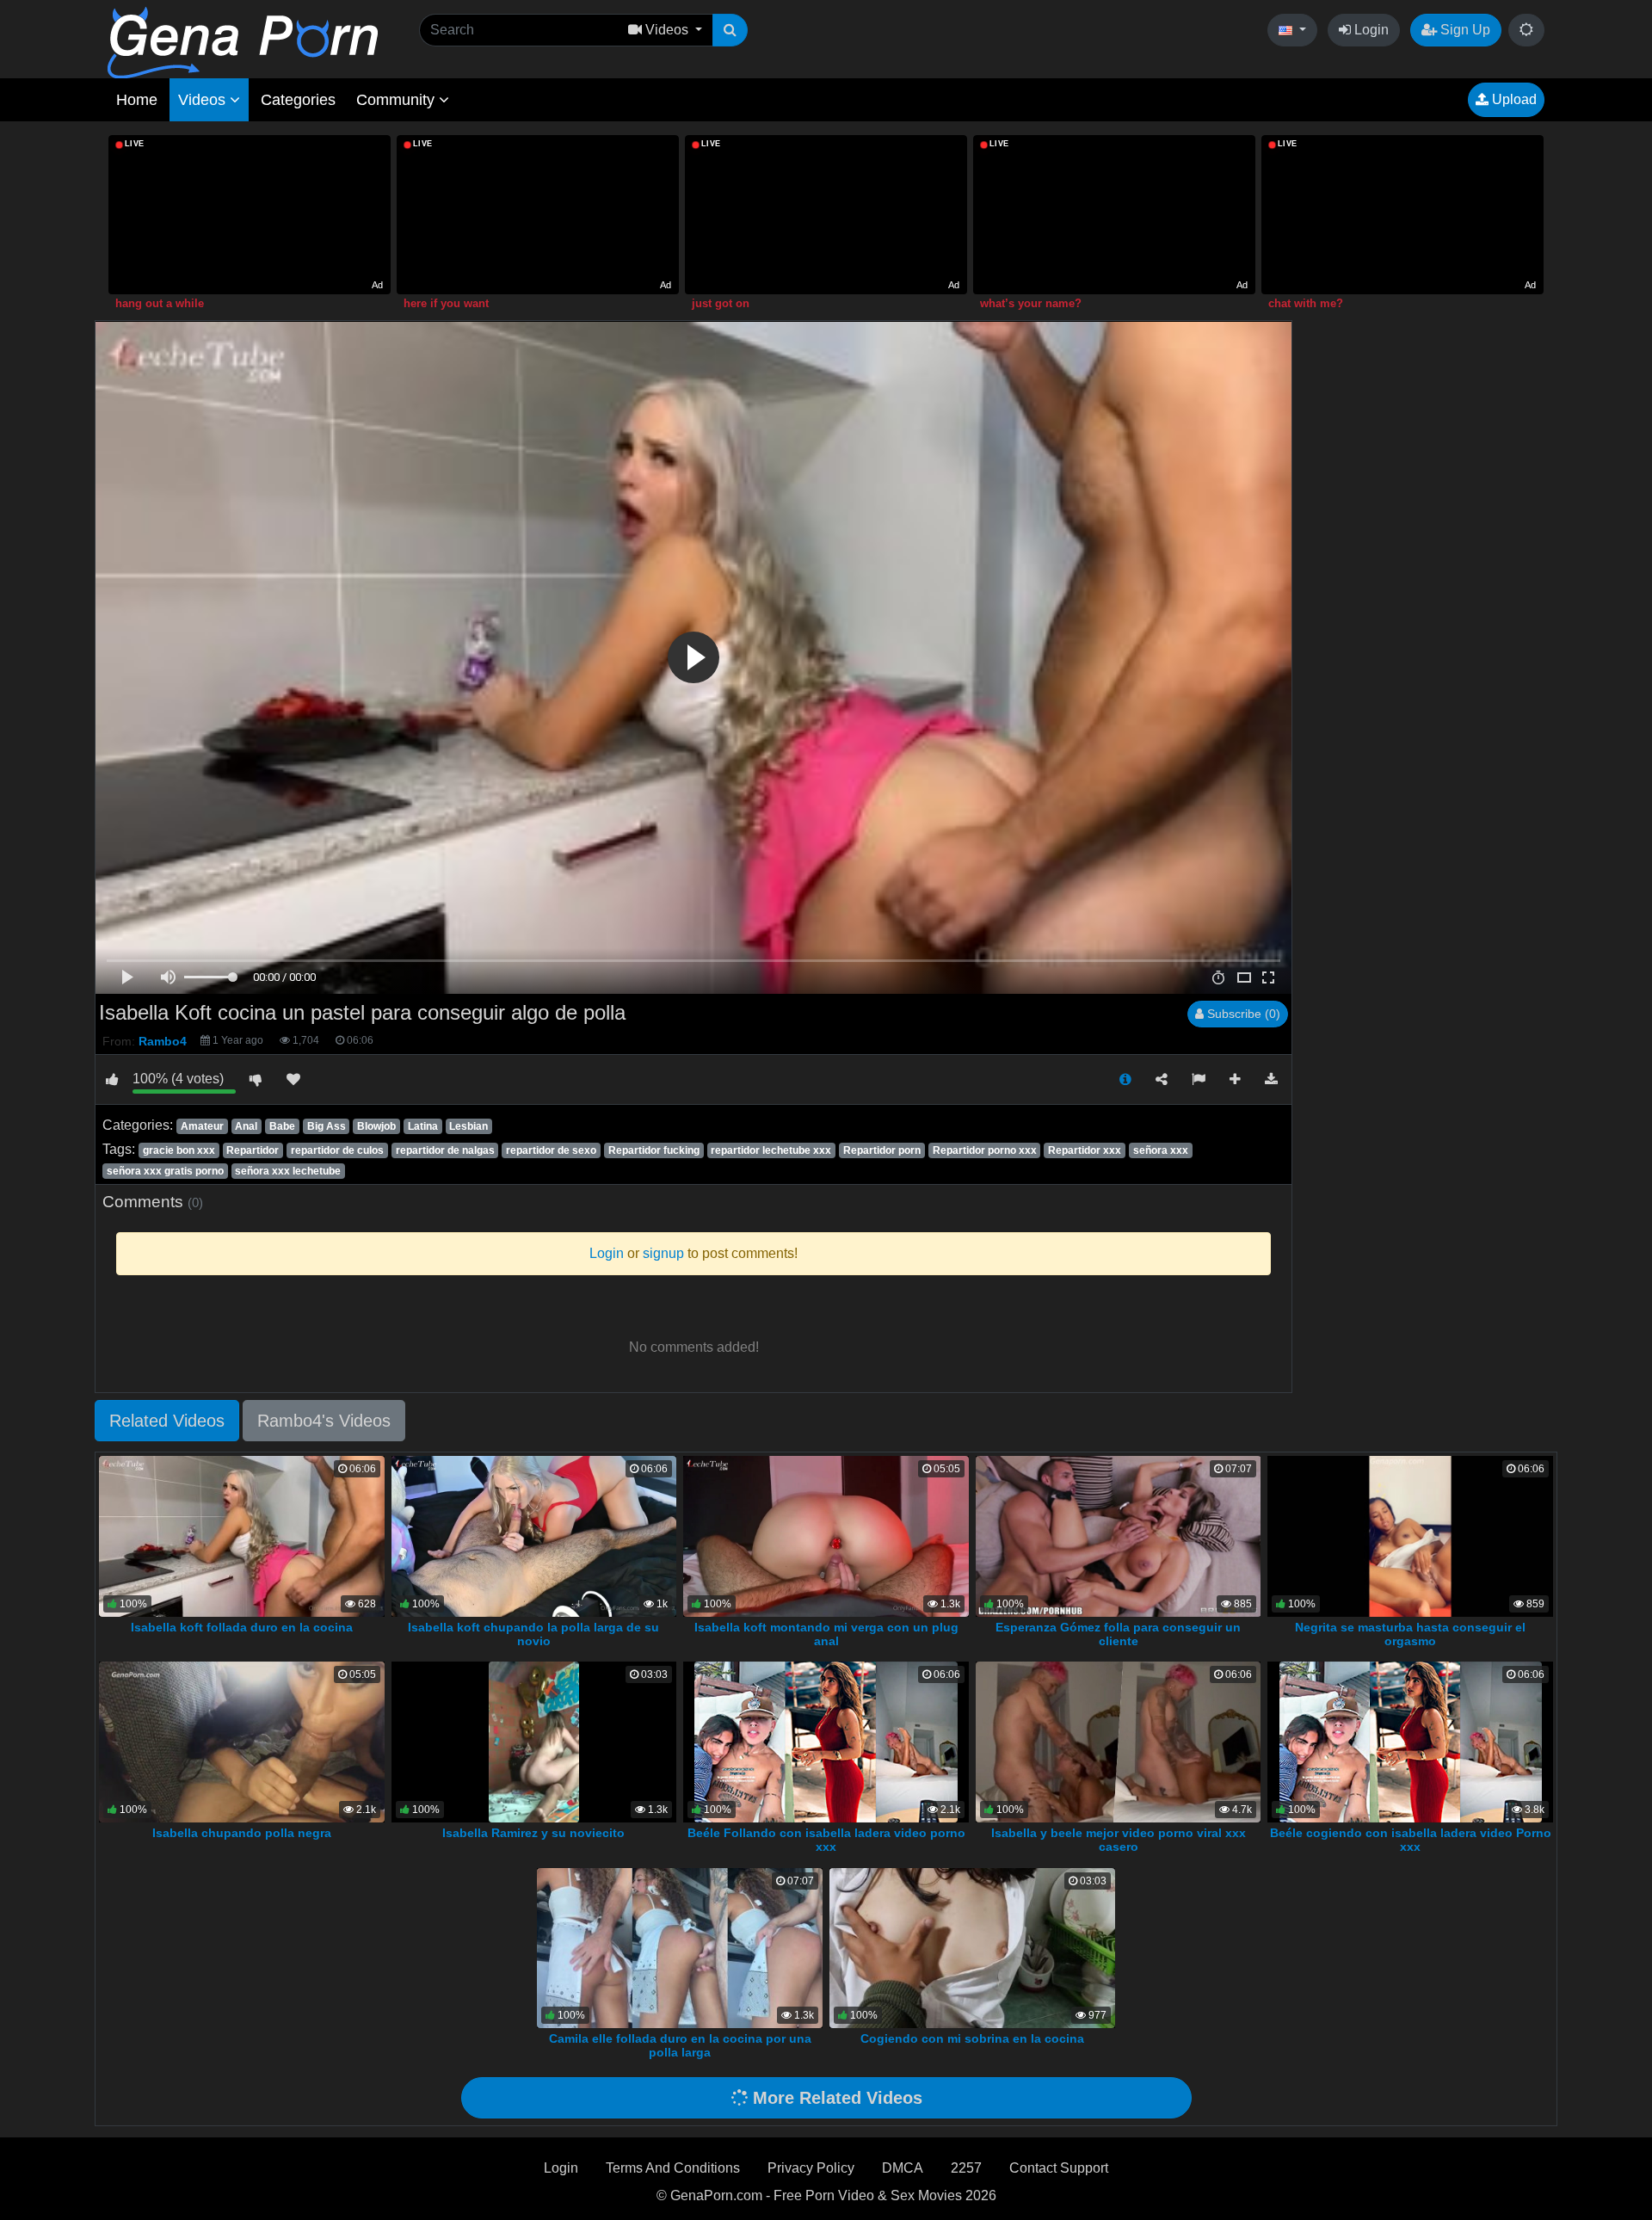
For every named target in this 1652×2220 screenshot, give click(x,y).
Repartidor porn (882, 1150)
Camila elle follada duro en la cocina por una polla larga (680, 2045)
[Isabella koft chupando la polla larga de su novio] (534, 1535)
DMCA (903, 2168)
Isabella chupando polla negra (242, 1833)
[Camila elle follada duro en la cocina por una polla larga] (680, 1947)
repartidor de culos (337, 1150)
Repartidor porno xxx (985, 1150)
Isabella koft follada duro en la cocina (242, 1627)
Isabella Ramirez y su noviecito (533, 1833)
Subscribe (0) (1242, 1014)
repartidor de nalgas (445, 1150)
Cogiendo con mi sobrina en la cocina (972, 2038)
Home (137, 100)
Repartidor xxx (1085, 1150)
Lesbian (468, 1126)
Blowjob (376, 1126)
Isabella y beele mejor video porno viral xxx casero (1119, 1840)
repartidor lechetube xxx (771, 1150)
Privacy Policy (811, 2168)
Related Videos (167, 1421)
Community (398, 100)
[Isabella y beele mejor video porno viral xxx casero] (1119, 1741)
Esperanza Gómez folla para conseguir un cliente (1118, 1634)
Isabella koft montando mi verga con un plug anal (826, 1634)
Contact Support (1059, 2168)
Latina (423, 1126)
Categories (298, 100)
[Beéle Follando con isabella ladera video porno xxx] (826, 1741)
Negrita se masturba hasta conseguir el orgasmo (1410, 1634)
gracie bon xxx (179, 1150)
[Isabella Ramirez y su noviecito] (533, 1741)
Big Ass (327, 1126)
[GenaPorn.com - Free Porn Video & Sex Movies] (243, 42)
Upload (1513, 99)
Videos (204, 100)
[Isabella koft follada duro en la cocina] (242, 1535)
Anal (246, 1126)
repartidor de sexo (551, 1150)
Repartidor (253, 1150)
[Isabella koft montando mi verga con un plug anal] (826, 1535)
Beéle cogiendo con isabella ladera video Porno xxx (1411, 1840)
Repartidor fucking (654, 1150)
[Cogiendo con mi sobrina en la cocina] (972, 1947)
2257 (966, 2168)
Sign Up (1464, 30)
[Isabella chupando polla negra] (242, 1741)
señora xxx (1161, 1150)
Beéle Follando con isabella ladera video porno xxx (826, 1840)
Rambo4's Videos (324, 1421)
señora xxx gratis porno (165, 1171)
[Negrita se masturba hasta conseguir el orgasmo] (1410, 1535)
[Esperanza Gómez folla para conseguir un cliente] (1119, 1535)
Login (1370, 30)
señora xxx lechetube (288, 1171)
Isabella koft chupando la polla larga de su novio (533, 1634)
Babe (282, 1126)
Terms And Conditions (673, 2168)
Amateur (202, 1126)
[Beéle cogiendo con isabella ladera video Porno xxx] (1411, 1741)
